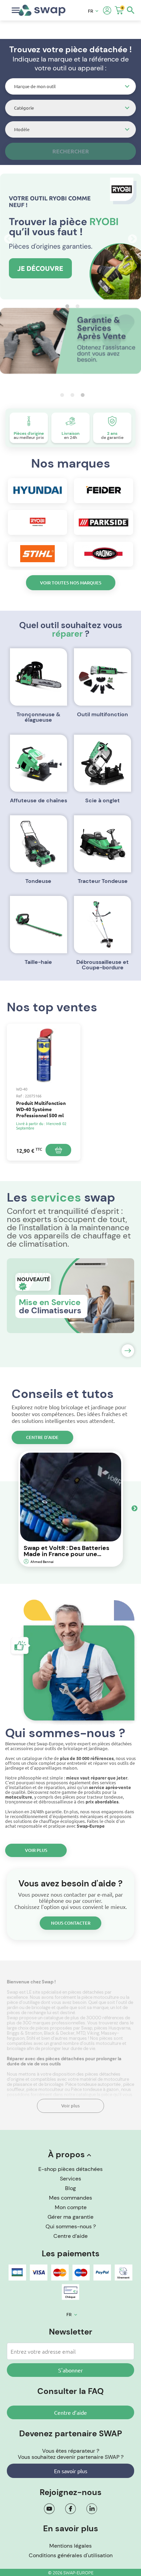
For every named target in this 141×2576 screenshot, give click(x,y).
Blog (70, 2188)
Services (70, 2179)
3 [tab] (81, 395)
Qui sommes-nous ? (71, 2226)
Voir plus (36, 1850)
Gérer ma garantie (70, 2217)
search (131, 10)
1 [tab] (65, 306)
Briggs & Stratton (24, 2033)
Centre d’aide (42, 1437)
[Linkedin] (92, 2509)
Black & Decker (59, 2033)
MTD (81, 2033)
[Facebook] (70, 2509)
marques (78, 2038)
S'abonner (70, 2370)
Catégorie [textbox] (24, 108)
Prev (7, 237)
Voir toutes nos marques (71, 583)
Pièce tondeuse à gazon (95, 2089)
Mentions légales (70, 2546)
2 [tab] (76, 306)
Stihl (31, 2038)
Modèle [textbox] (22, 129)
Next (131, 237)
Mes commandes (70, 2198)
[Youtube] (49, 2509)
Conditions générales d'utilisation (71, 2555)
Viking (93, 2033)
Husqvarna (119, 2028)
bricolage (17, 2048)
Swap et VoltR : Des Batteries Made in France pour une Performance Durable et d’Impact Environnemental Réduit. (66, 1551)
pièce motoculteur (45, 2089)
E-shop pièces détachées (70, 2169)
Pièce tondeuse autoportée (93, 2084)
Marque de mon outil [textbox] (35, 86)
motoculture (109, 2043)
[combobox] (70, 86)
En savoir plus (71, 2471)
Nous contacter (71, 1923)
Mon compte (71, 2207)
